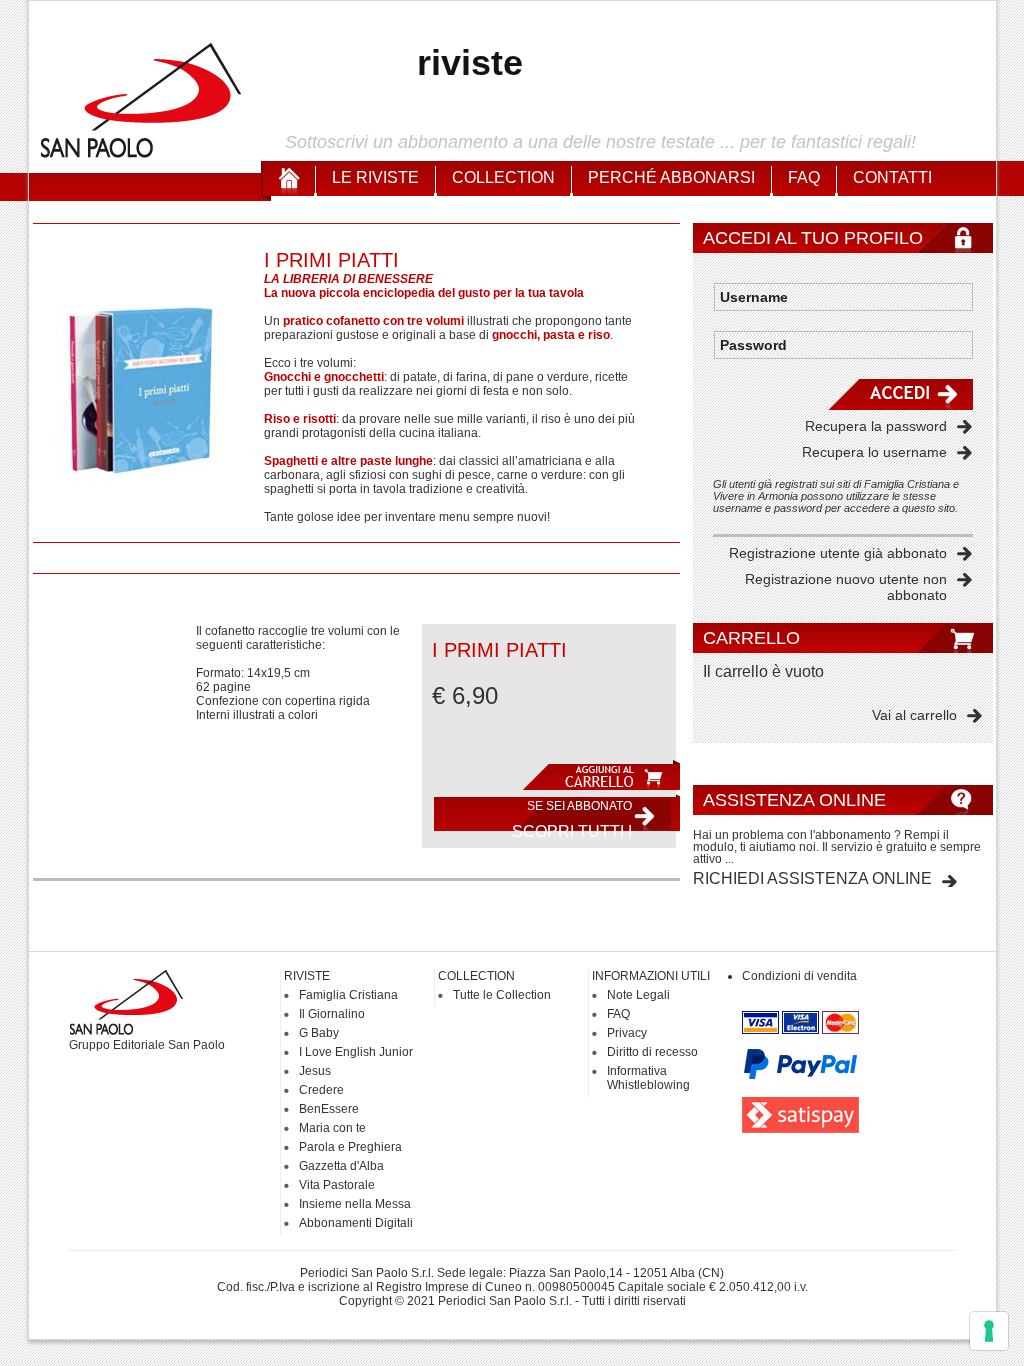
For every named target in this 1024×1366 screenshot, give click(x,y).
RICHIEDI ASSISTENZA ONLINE (812, 878)
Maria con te (332, 1128)
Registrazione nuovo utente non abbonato (846, 587)
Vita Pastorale (337, 1185)
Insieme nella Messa (355, 1204)
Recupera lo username (874, 452)
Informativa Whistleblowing (648, 1078)
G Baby (319, 1033)
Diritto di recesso (652, 1052)
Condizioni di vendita (799, 976)
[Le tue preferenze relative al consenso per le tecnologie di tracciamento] (989, 1331)
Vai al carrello (914, 715)
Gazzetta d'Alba (341, 1166)
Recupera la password (876, 426)
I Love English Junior (356, 1052)
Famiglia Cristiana (348, 995)
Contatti (892, 177)
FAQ (804, 177)
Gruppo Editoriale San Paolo (147, 1045)
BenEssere (329, 1109)
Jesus (315, 1071)
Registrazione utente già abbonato (838, 553)
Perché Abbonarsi (671, 177)
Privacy (627, 1033)
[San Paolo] (142, 155)
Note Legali (638, 995)
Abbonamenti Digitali (356, 1223)
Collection (503, 177)
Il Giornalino (332, 1014)
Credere (321, 1090)
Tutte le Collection (502, 995)
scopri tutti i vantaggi (572, 818)
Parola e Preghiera (350, 1147)
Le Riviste (375, 177)
